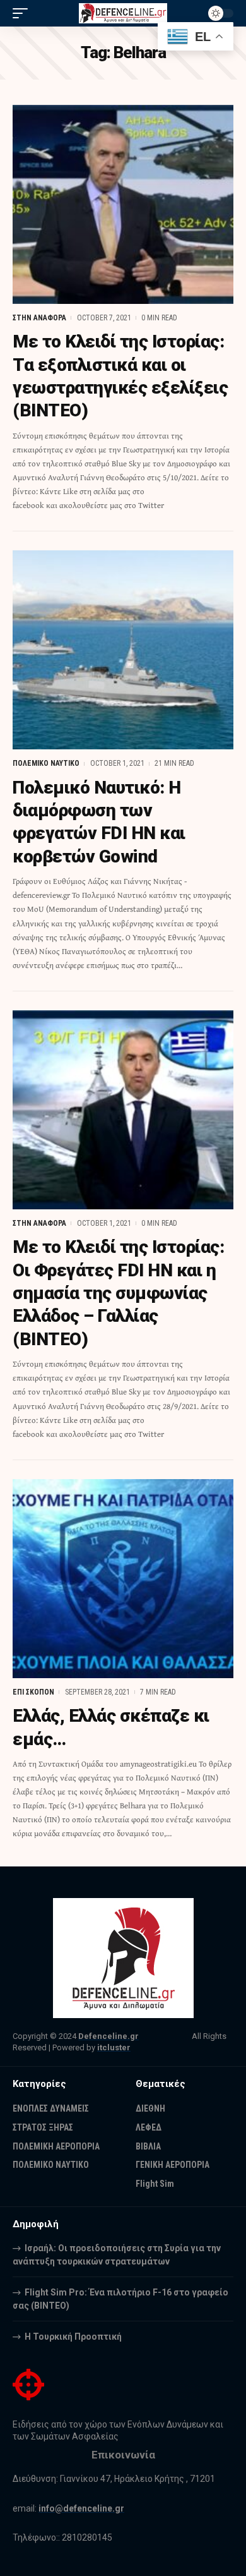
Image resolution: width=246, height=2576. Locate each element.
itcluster (114, 2047)
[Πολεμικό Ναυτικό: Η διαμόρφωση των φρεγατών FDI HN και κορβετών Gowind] (123, 650)
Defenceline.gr (108, 2036)
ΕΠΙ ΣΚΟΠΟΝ (33, 1692)
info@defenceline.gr (81, 2508)
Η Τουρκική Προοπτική (73, 2337)
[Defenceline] (123, 14)
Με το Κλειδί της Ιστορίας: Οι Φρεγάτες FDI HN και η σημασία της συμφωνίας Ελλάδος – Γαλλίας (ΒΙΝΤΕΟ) (118, 1293)
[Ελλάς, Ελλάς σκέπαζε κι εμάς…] (123, 1579)
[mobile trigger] (23, 13)
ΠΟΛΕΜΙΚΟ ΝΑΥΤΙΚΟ (46, 763)
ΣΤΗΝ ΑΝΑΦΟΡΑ (39, 318)
